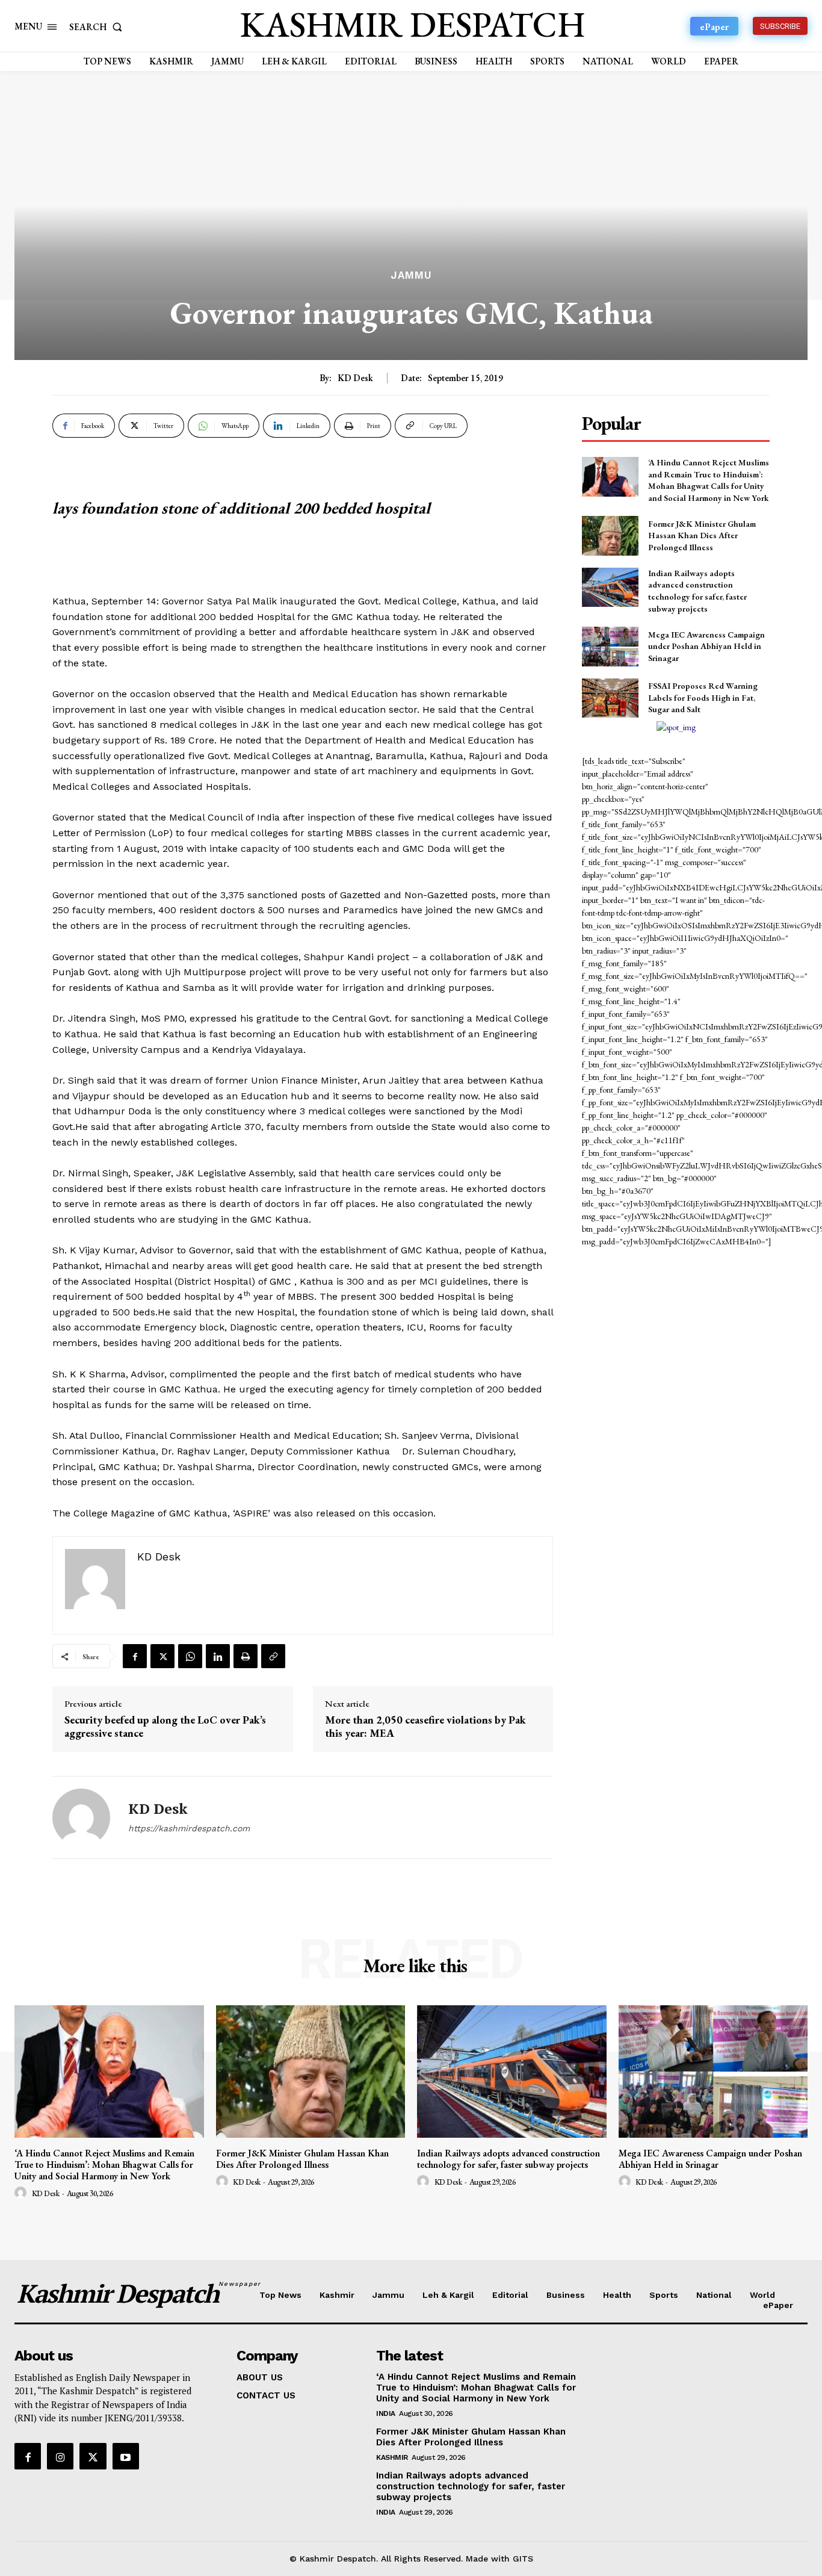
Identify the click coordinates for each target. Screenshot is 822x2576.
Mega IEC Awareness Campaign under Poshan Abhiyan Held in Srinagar (706, 646)
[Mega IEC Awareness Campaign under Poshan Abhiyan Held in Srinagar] (610, 646)
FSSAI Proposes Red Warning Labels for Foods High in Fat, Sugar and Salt (703, 697)
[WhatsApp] (190, 1656)
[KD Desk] (81, 1817)
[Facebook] (135, 1656)
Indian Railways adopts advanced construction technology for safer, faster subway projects (697, 591)
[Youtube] (126, 2456)
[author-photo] (22, 2193)
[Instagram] (60, 2456)
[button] (98, 27)
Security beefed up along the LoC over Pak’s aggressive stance (165, 1726)
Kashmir (392, 2457)
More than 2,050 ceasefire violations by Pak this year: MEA (425, 1726)
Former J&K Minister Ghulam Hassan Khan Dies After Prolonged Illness (702, 535)
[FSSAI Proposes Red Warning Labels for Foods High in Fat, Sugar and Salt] (610, 698)
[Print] (246, 1656)
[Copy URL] (273, 1656)
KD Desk (355, 378)
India (386, 2413)
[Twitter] (162, 1656)
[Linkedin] (218, 1656)
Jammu (411, 275)
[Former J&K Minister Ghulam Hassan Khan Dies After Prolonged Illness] (610, 535)
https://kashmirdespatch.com (189, 1828)
